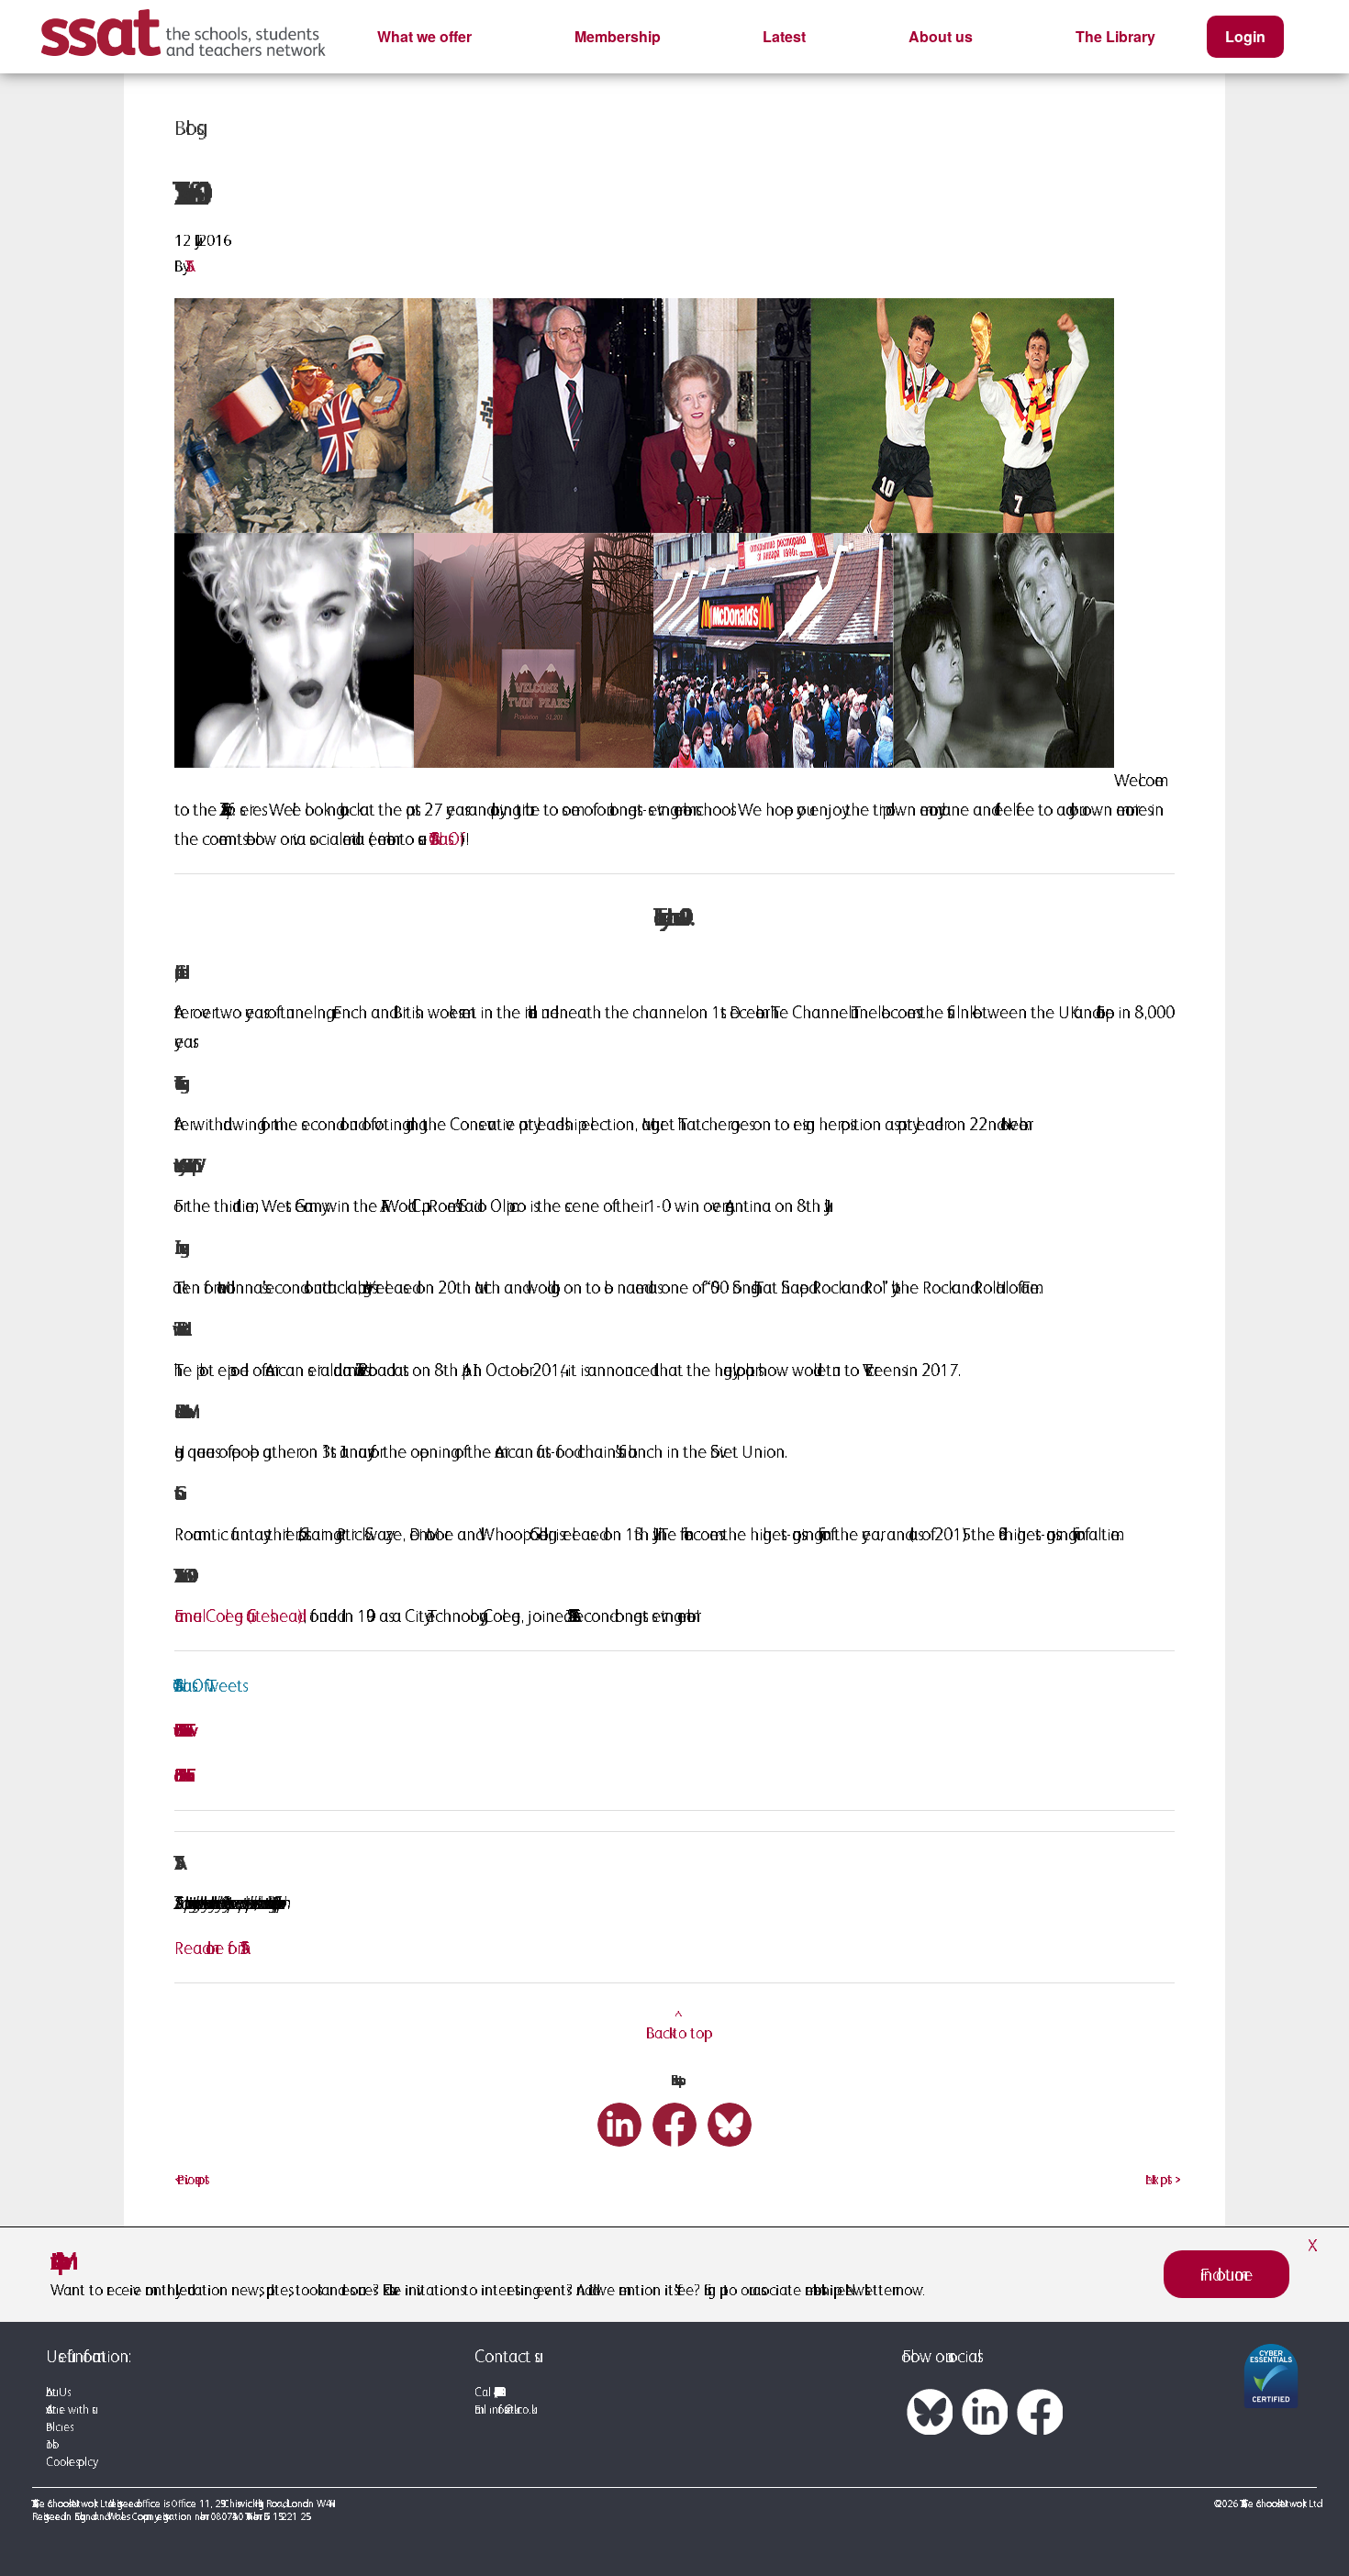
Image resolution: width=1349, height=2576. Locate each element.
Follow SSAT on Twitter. (179, 1730)
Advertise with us (69, 2409)
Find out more (1226, 2274)
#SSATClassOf (445, 838)
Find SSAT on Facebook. (180, 1775)
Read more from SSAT (207, 1948)
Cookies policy (69, 2462)
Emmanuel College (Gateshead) (239, 1616)
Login (1245, 36)
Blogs (185, 128)
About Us (56, 2392)
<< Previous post (192, 2179)
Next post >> (1160, 2179)
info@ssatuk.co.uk (510, 2409)
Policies (58, 2427)
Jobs (49, 2444)
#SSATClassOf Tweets (208, 1685)
